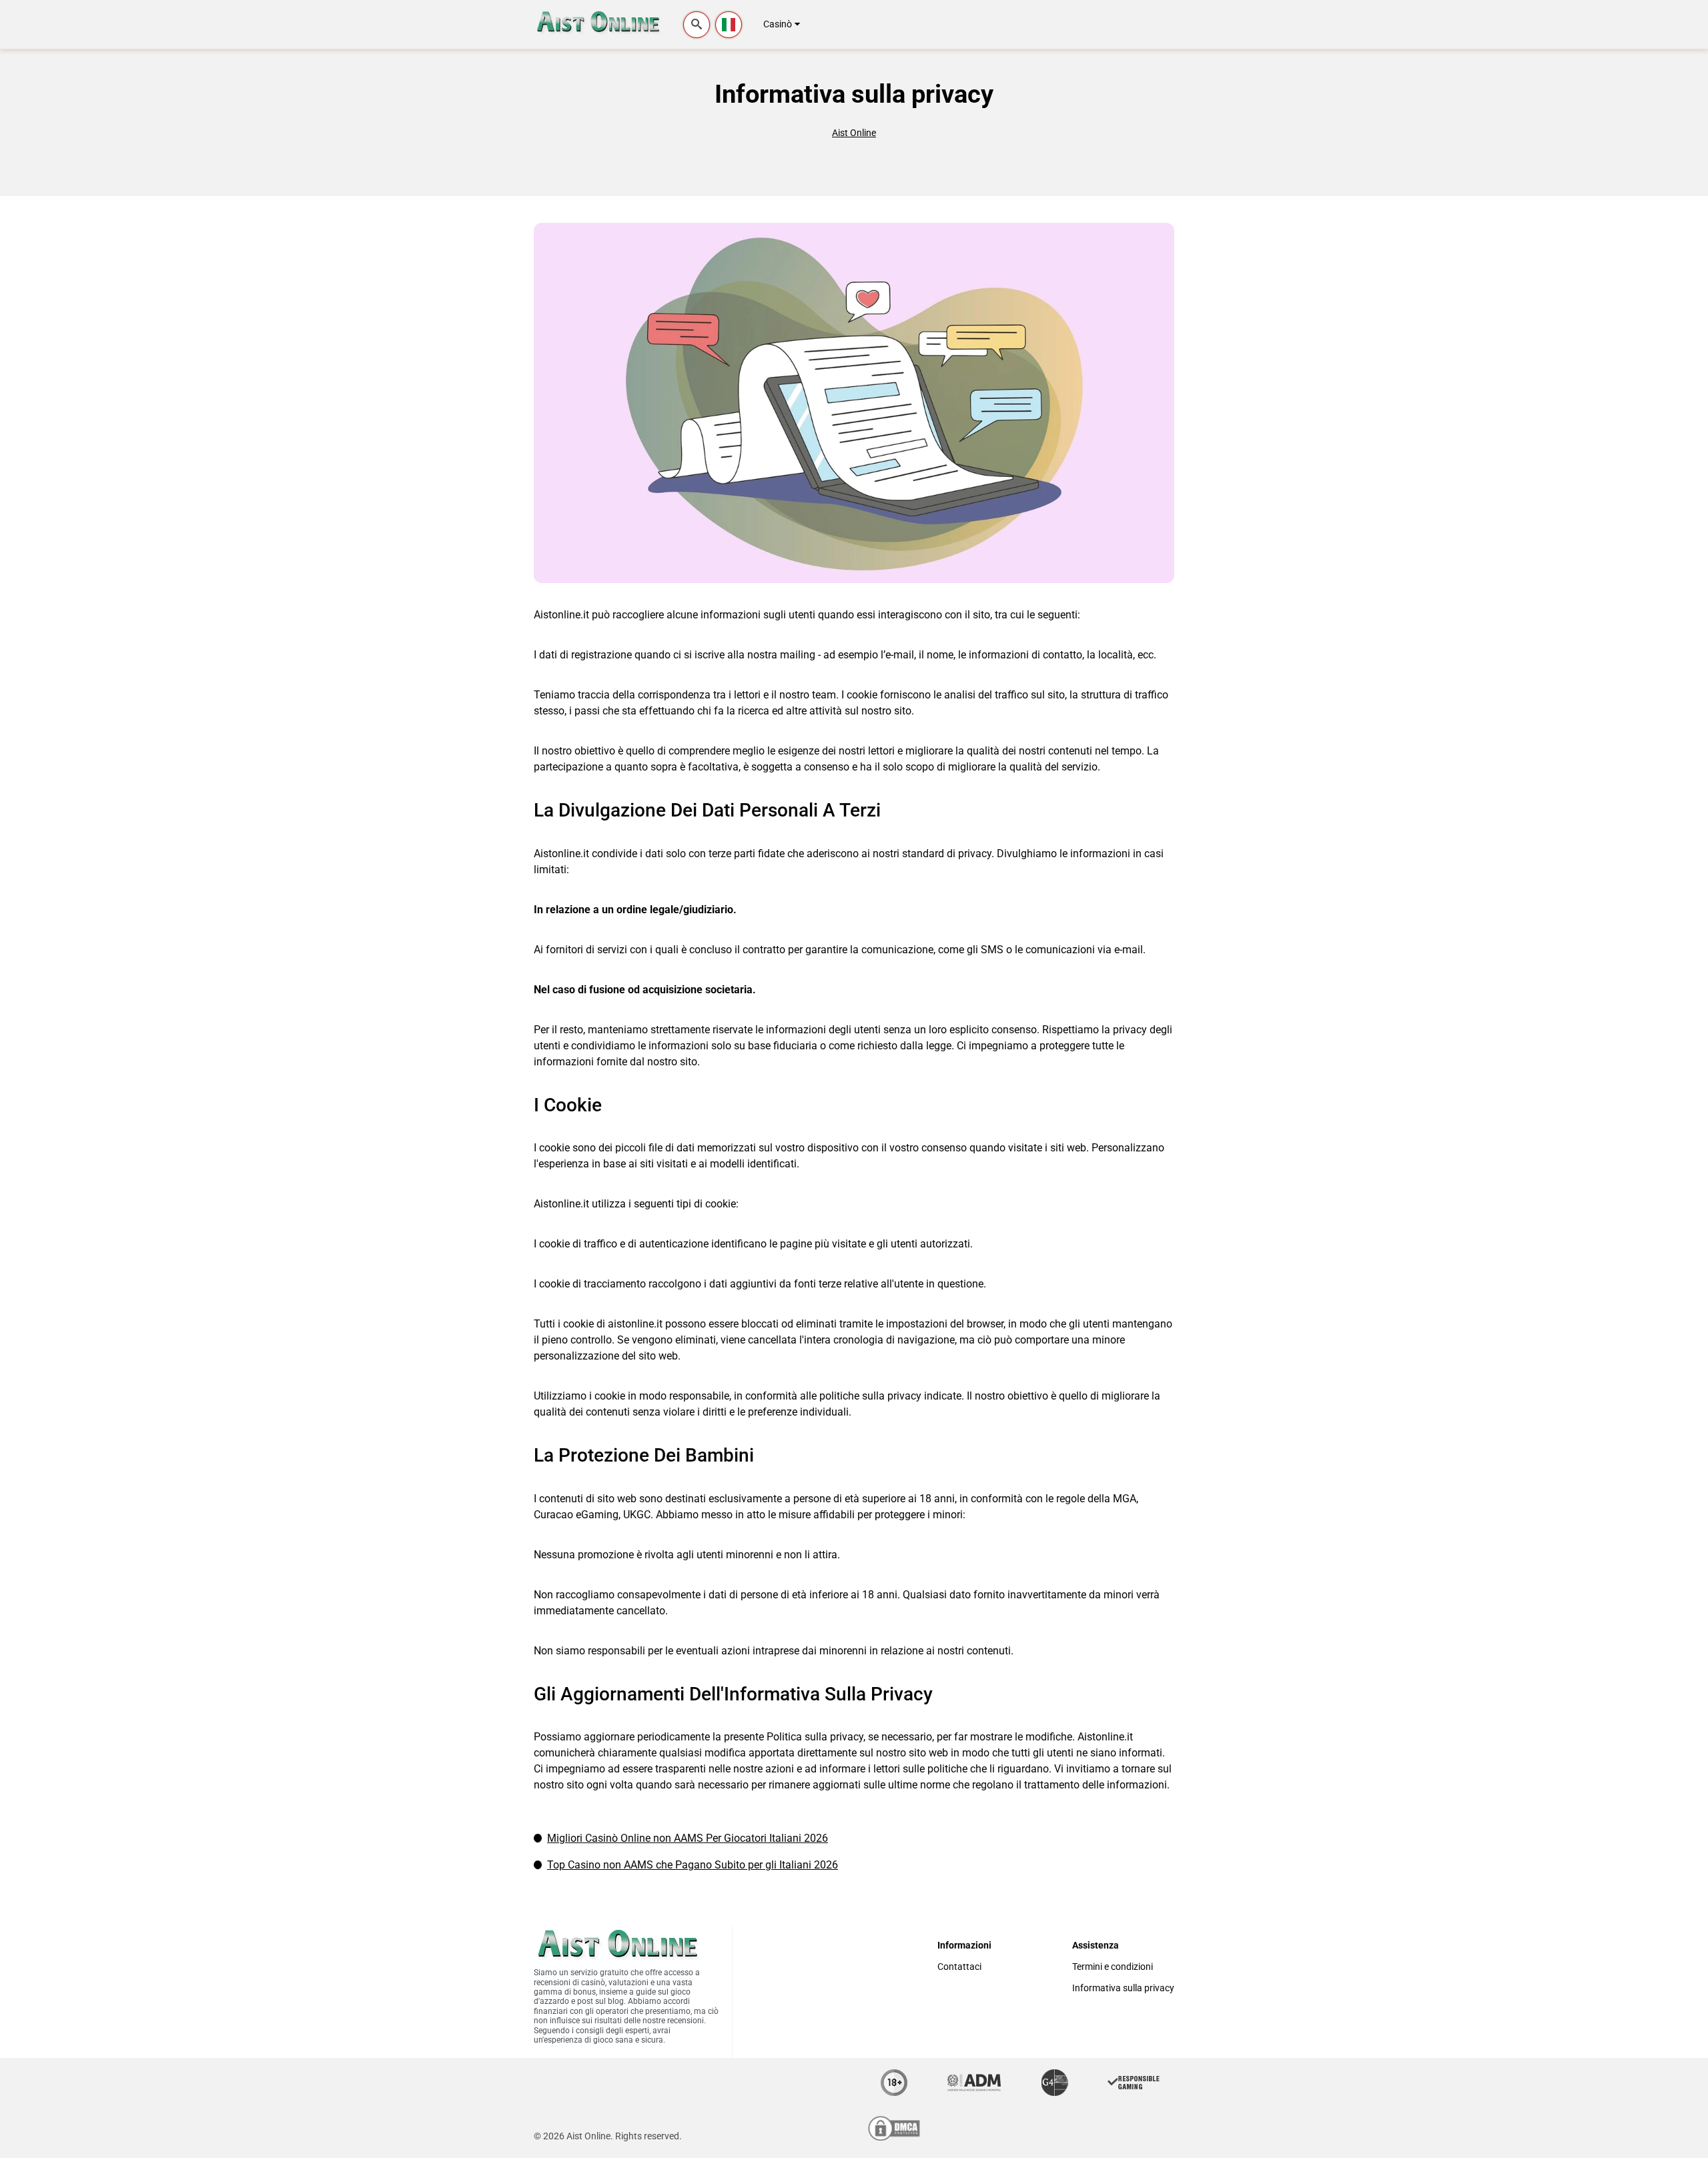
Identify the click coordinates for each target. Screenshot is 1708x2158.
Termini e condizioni (1113, 1967)
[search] (697, 25)
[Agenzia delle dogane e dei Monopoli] (974, 2083)
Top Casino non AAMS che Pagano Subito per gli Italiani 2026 (693, 1865)
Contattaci (959, 1967)
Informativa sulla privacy (1123, 1988)
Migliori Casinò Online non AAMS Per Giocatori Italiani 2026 (688, 1838)
